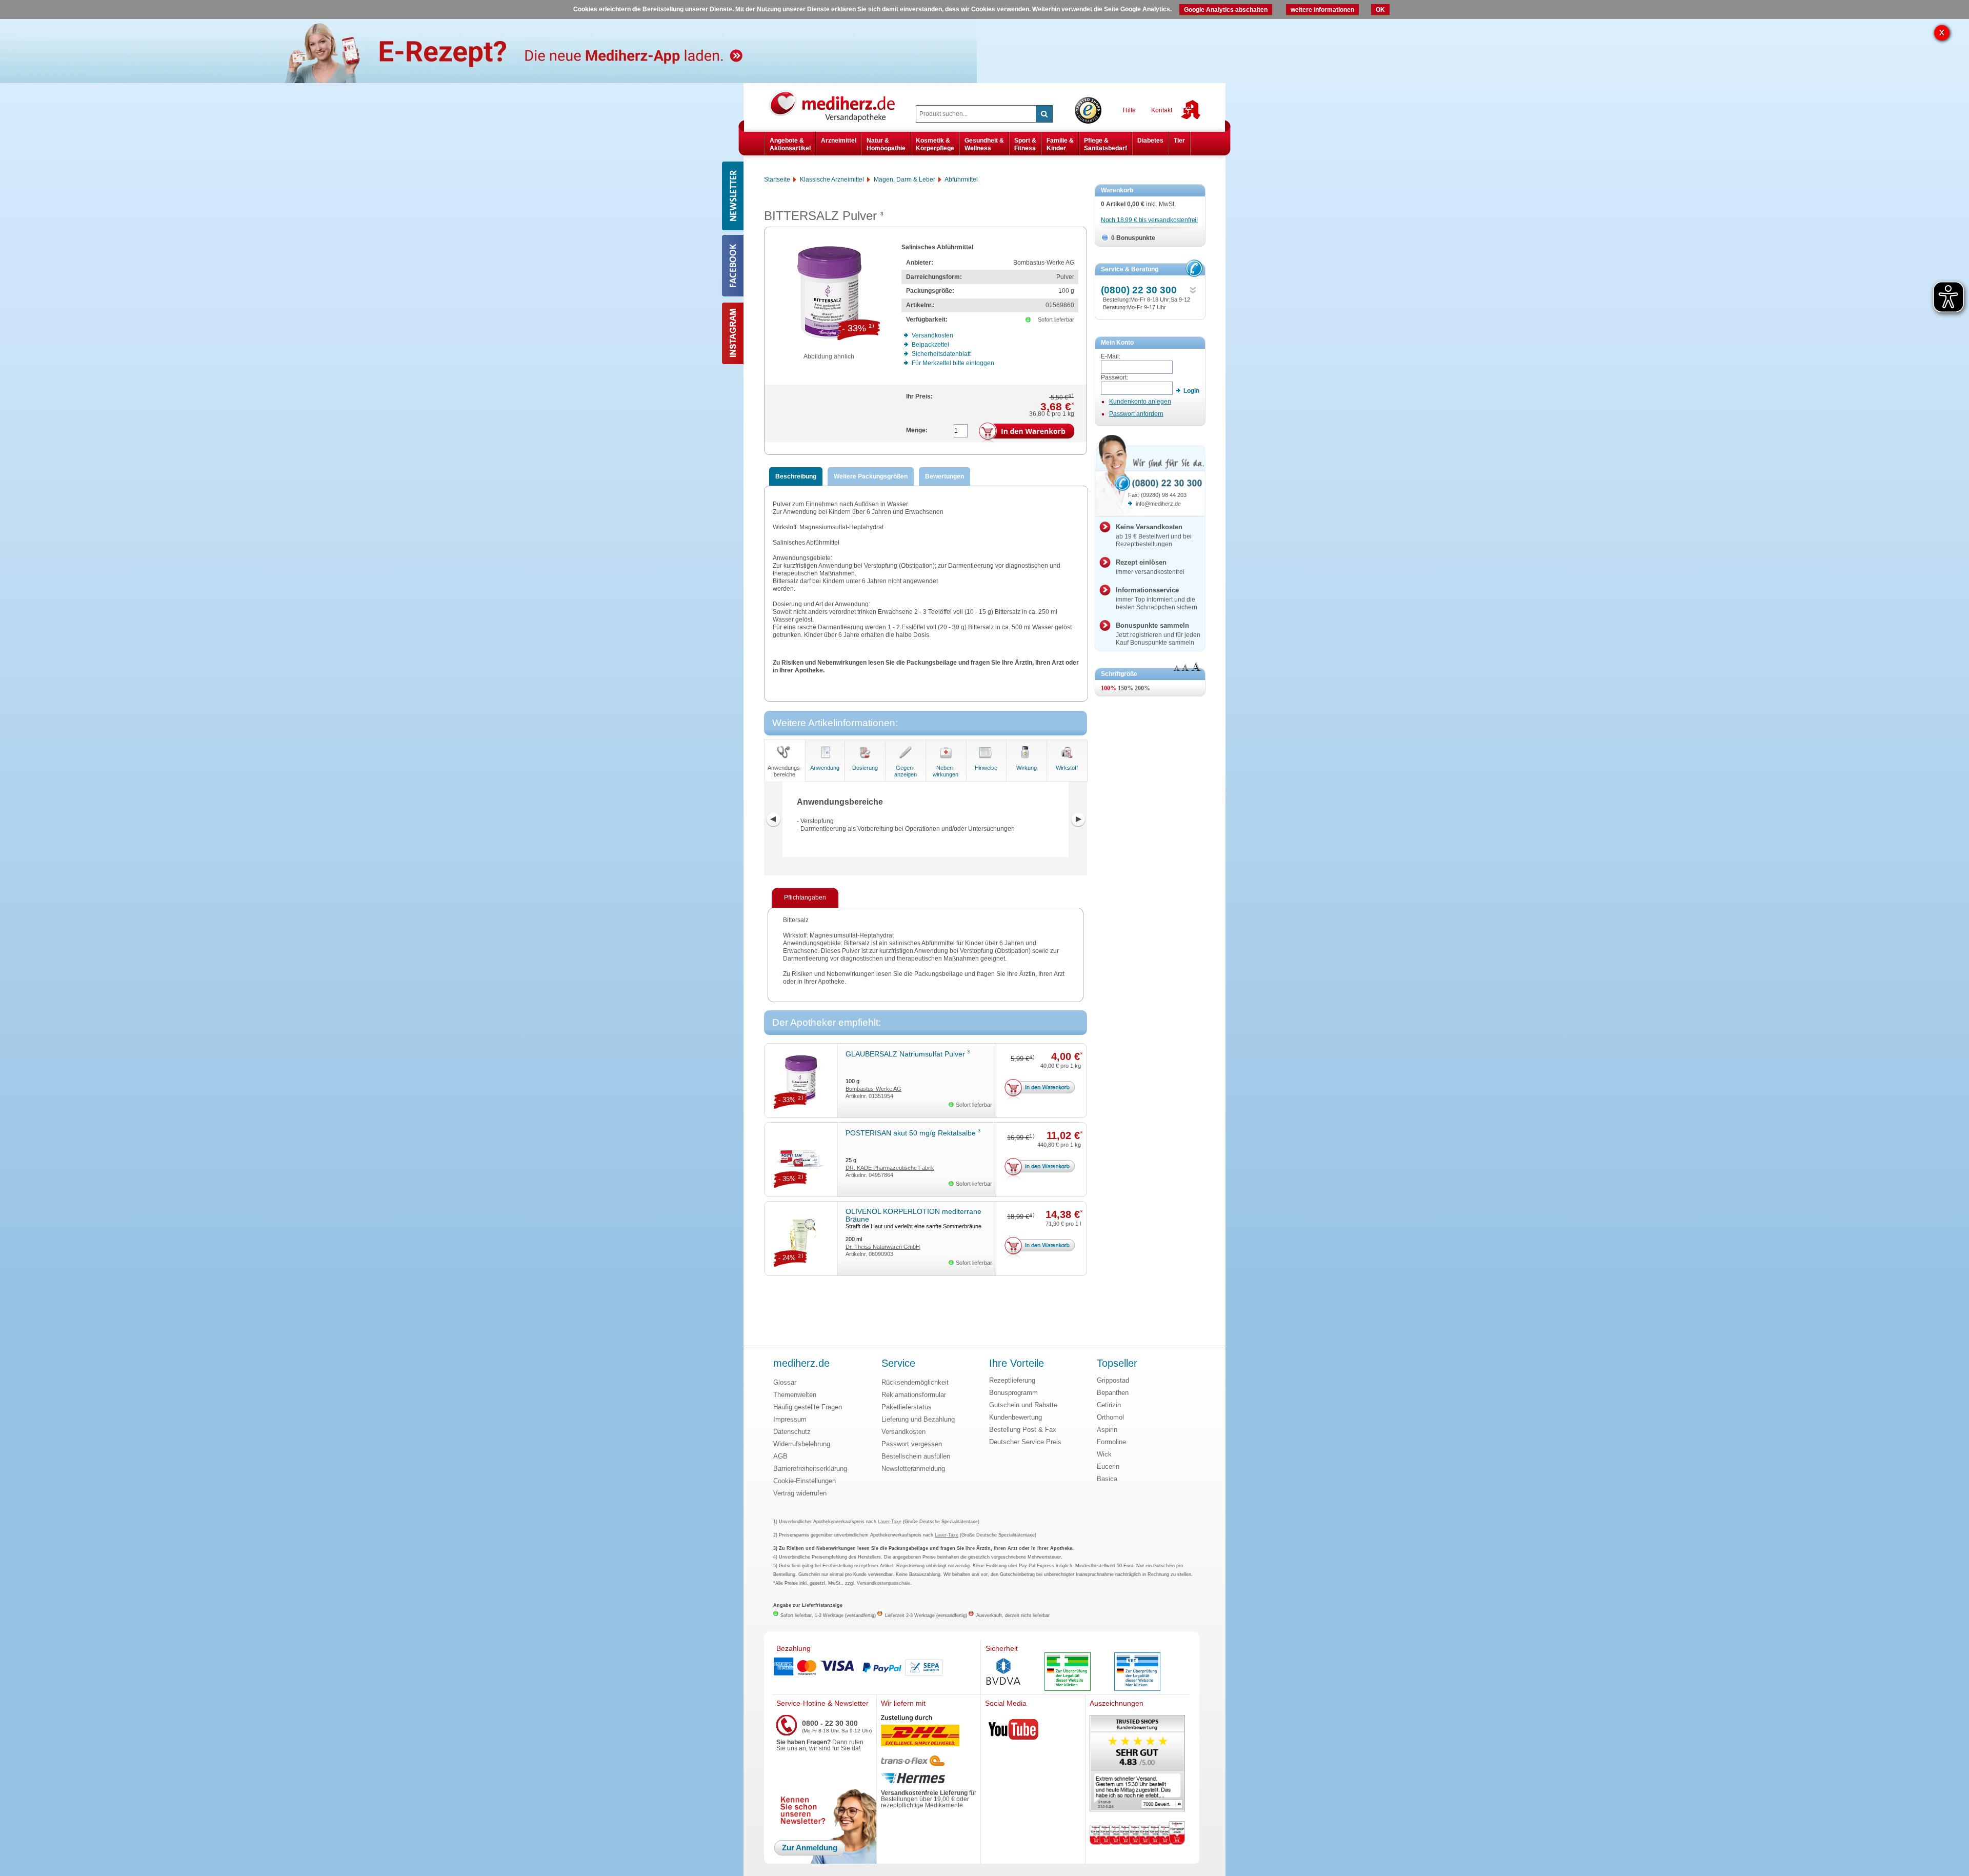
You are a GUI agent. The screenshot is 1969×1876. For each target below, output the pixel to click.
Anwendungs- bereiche (785, 771)
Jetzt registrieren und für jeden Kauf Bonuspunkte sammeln (1158, 634)
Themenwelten (795, 1395)
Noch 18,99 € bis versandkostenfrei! (1149, 220)
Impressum (790, 1419)
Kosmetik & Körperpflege (935, 144)
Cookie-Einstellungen (805, 1481)
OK (1380, 10)
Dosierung (865, 768)
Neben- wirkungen (946, 771)
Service (898, 1364)
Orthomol (1110, 1417)
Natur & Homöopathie (886, 144)
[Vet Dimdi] (1137, 1673)
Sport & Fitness (1025, 144)
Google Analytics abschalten (1226, 10)
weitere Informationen (1322, 10)
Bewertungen (945, 476)
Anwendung (825, 768)
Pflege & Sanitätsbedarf (1106, 144)
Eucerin (1108, 1466)
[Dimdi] (1068, 1673)
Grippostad (1113, 1380)
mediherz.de (801, 1364)
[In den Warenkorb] (1027, 433)
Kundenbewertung (1016, 1417)
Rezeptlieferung (1012, 1380)
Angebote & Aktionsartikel (790, 144)
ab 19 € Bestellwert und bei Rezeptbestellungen (1154, 535)
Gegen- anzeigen (906, 771)
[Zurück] (773, 820)
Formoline (1111, 1442)
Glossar (785, 1382)
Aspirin (1107, 1430)
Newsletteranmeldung (913, 1469)
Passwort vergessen (912, 1444)
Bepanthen (1113, 1393)
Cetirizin (1109, 1405)
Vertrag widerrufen (800, 1493)
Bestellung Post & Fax (1023, 1430)
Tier (1179, 141)
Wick (1104, 1454)
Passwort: (1114, 377)
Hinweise (986, 768)
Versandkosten (903, 1432)
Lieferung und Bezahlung (918, 1419)
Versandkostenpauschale (883, 1583)
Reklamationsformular (914, 1395)
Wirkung (1027, 768)
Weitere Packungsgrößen (871, 476)
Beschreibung (796, 476)
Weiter (1078, 820)
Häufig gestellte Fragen (808, 1407)
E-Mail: (1111, 356)
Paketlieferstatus (907, 1407)
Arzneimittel (839, 141)
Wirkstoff (1067, 768)
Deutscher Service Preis (1025, 1442)
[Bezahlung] (876, 1667)
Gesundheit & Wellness (984, 144)
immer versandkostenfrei (1150, 567)
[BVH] (1003, 1672)
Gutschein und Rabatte (1023, 1405)
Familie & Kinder (1060, 144)
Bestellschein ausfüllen (916, 1456)
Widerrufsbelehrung (802, 1444)
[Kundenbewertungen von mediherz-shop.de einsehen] (1137, 1764)
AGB (780, 1456)
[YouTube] (1014, 1731)
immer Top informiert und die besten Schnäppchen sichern (1157, 598)
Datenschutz (792, 1432)
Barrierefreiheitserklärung (810, 1469)
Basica (1107, 1479)
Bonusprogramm (1013, 1393)
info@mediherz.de (1158, 504)
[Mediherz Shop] (837, 106)
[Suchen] (1044, 114)
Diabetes (1150, 141)
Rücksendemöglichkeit (915, 1382)
